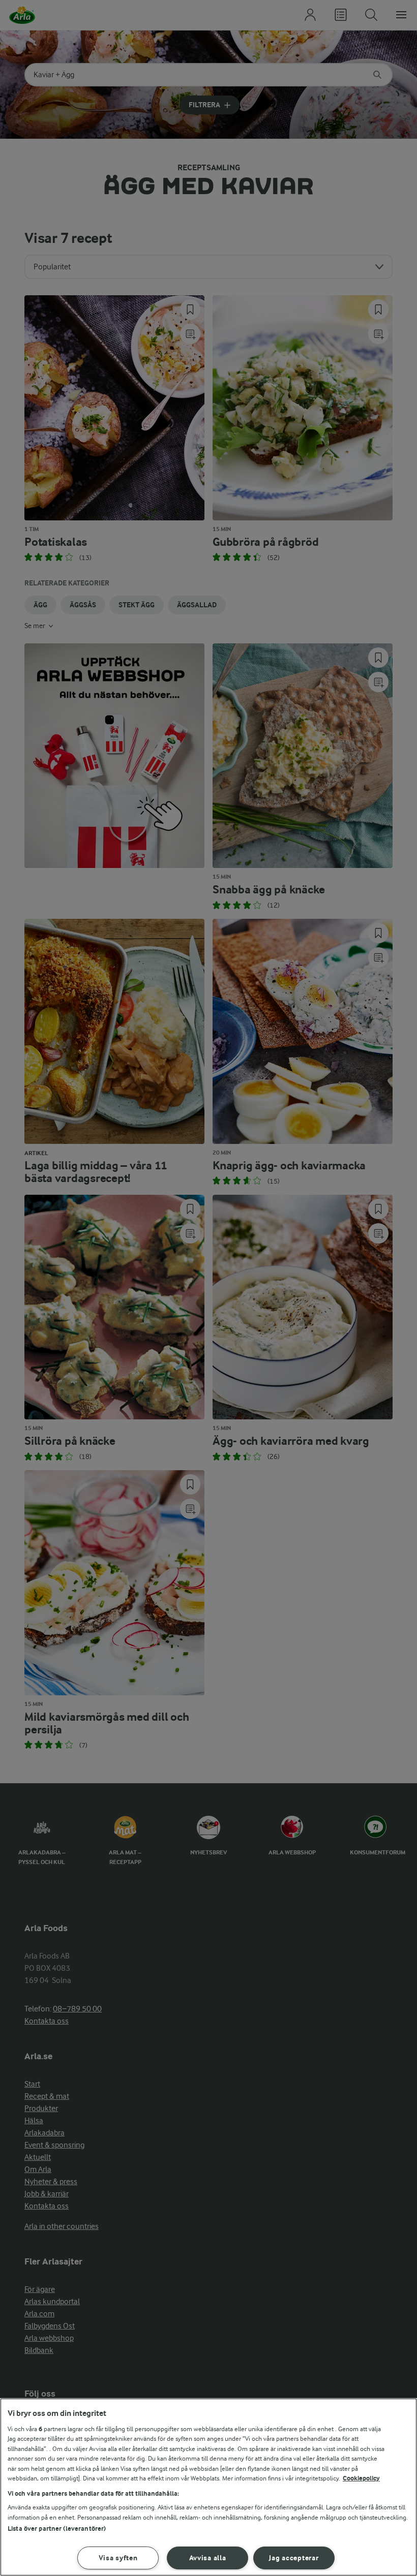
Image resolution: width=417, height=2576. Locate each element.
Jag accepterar (294, 2558)
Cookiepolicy (361, 2478)
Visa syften (118, 2558)
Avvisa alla (208, 2558)
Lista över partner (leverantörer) (57, 2528)
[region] (208, 2487)
